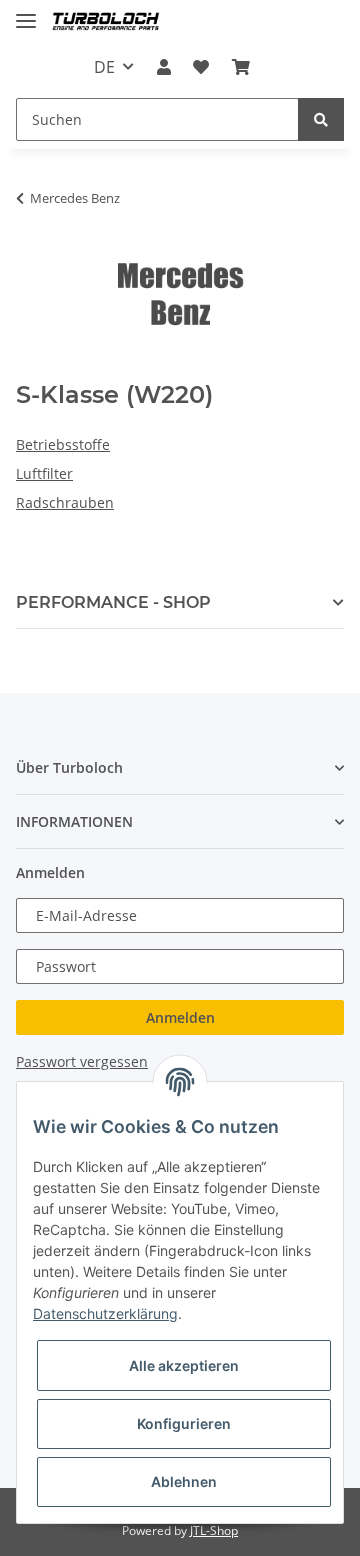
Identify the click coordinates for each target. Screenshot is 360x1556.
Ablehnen (184, 1481)
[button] (164, 67)
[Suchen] (321, 119)
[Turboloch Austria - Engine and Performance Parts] (106, 22)
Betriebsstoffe (63, 444)
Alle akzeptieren (184, 1365)
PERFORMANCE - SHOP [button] (113, 602)
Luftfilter (44, 473)
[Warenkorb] (240, 67)
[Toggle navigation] (26, 12)
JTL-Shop (214, 1530)
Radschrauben (65, 502)
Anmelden (180, 1017)
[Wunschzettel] (201, 67)
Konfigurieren (184, 1423)
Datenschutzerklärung (105, 1313)
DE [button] (104, 67)
